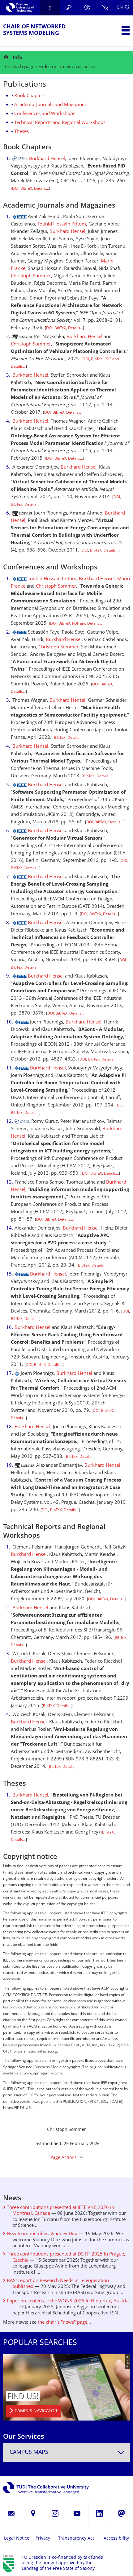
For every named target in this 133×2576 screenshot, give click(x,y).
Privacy (43, 2539)
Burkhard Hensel (47, 159)
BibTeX (26, 189)
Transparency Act (76, 2539)
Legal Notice (17, 2539)
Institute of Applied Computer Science (50, 8)
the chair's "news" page (62, 2323)
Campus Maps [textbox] (29, 2452)
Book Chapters (30, 96)
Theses (21, 132)
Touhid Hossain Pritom (62, 224)
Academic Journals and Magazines (50, 105)
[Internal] (105, 8)
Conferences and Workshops (45, 114)
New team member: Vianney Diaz (42, 2234)
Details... (41, 189)
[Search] (69, 8)
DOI (15, 189)
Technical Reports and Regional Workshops (60, 123)
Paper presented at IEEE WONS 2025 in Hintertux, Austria (67, 2301)
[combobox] (66, 2452)
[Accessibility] (87, 8)
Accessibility (116, 2539)
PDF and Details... (87, 624)
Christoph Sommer (31, 276)
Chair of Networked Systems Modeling (34, 30)
